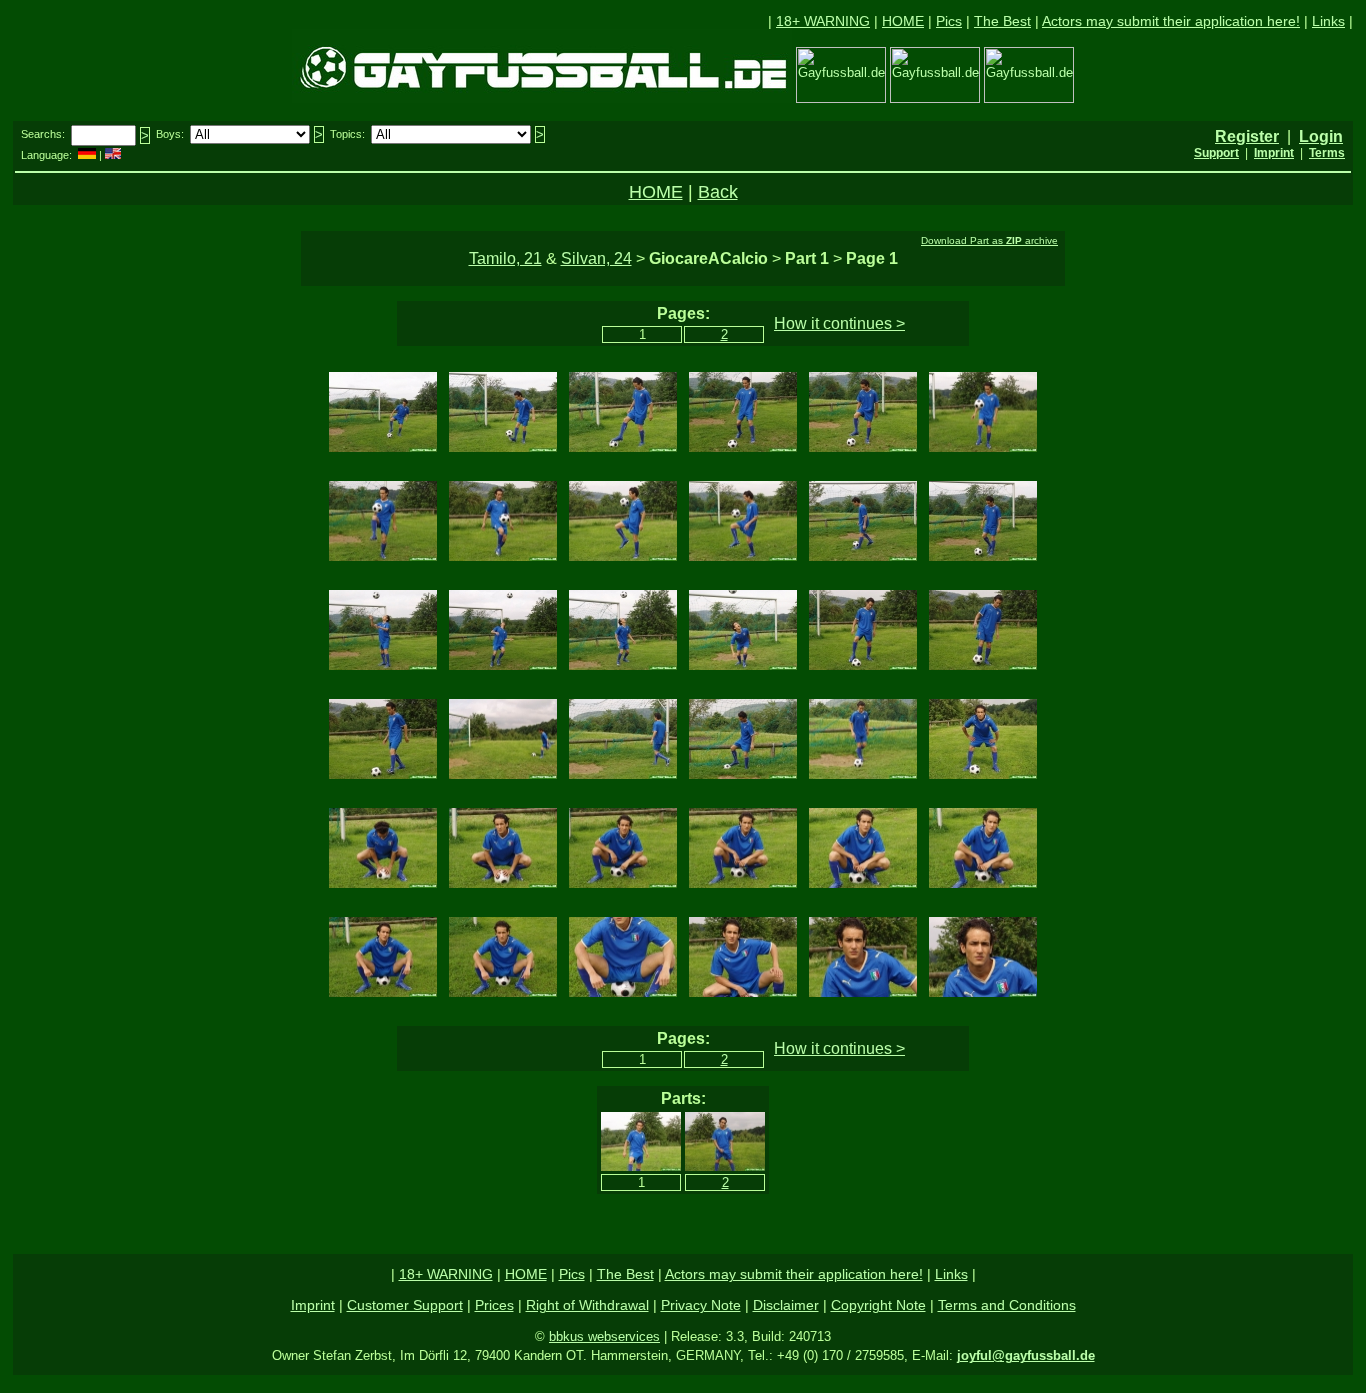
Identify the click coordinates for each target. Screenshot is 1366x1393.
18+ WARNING (823, 21)
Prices (494, 1305)
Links (1328, 21)
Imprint (313, 1305)
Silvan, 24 (596, 258)
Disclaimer (786, 1305)
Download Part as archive (989, 240)
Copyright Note (878, 1305)
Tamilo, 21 (505, 258)
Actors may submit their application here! (1171, 21)
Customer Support (405, 1305)
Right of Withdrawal (587, 1305)
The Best (1002, 21)
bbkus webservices (604, 1336)
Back (718, 192)
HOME (903, 21)
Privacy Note (701, 1305)
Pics (949, 21)
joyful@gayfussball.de (1026, 1355)
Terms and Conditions (1007, 1305)
